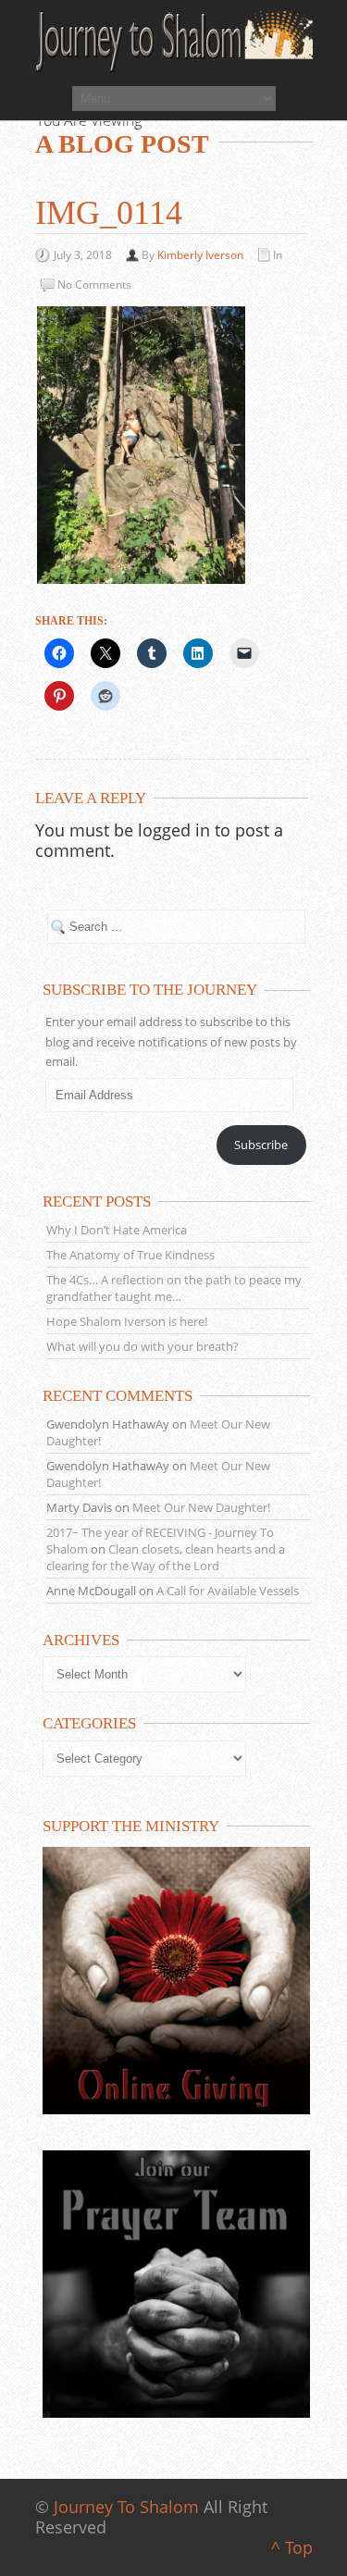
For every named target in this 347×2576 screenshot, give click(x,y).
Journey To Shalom (126, 2507)
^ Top (292, 2547)
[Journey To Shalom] (174, 42)
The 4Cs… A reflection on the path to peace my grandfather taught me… (174, 1288)
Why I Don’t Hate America (117, 1230)
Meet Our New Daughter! (201, 1507)
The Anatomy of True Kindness (130, 1255)
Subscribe (261, 1145)
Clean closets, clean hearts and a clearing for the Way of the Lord (166, 1557)
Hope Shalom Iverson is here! (127, 1321)
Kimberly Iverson (200, 255)
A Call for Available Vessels (228, 1591)
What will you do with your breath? (143, 1346)
